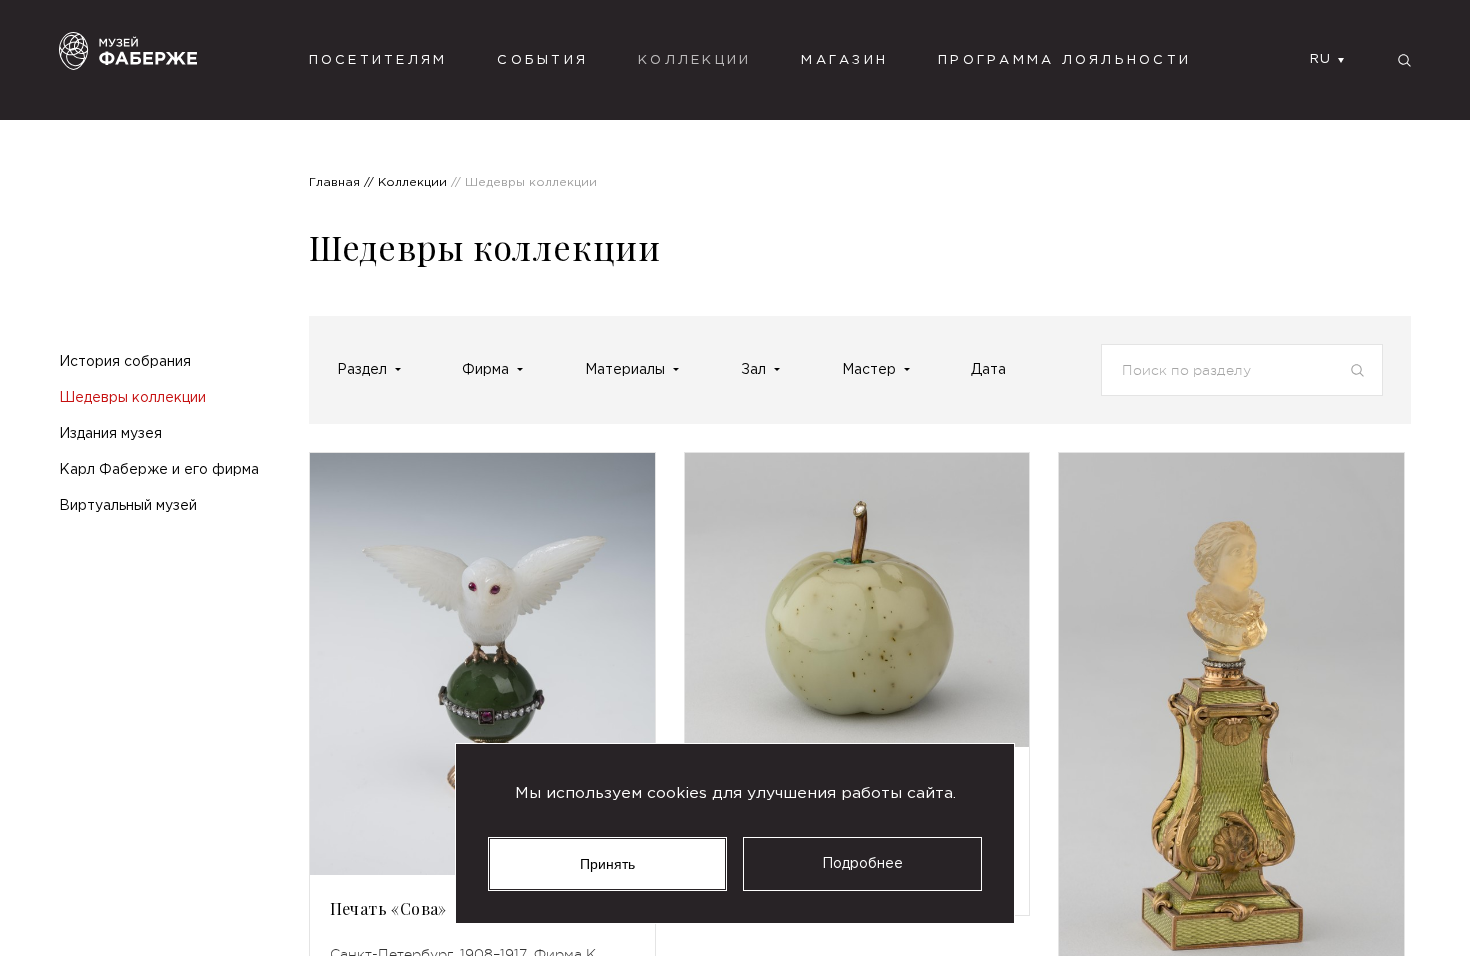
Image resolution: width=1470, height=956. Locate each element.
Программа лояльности (1064, 60)
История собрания (125, 362)
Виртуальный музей (128, 506)
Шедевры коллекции (132, 398)
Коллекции (694, 60)
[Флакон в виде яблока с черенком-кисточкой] (857, 600)
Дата (988, 370)
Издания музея (110, 434)
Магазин (844, 60)
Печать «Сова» (388, 908)
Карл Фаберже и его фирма (159, 470)
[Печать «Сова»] (482, 664)
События (542, 60)
